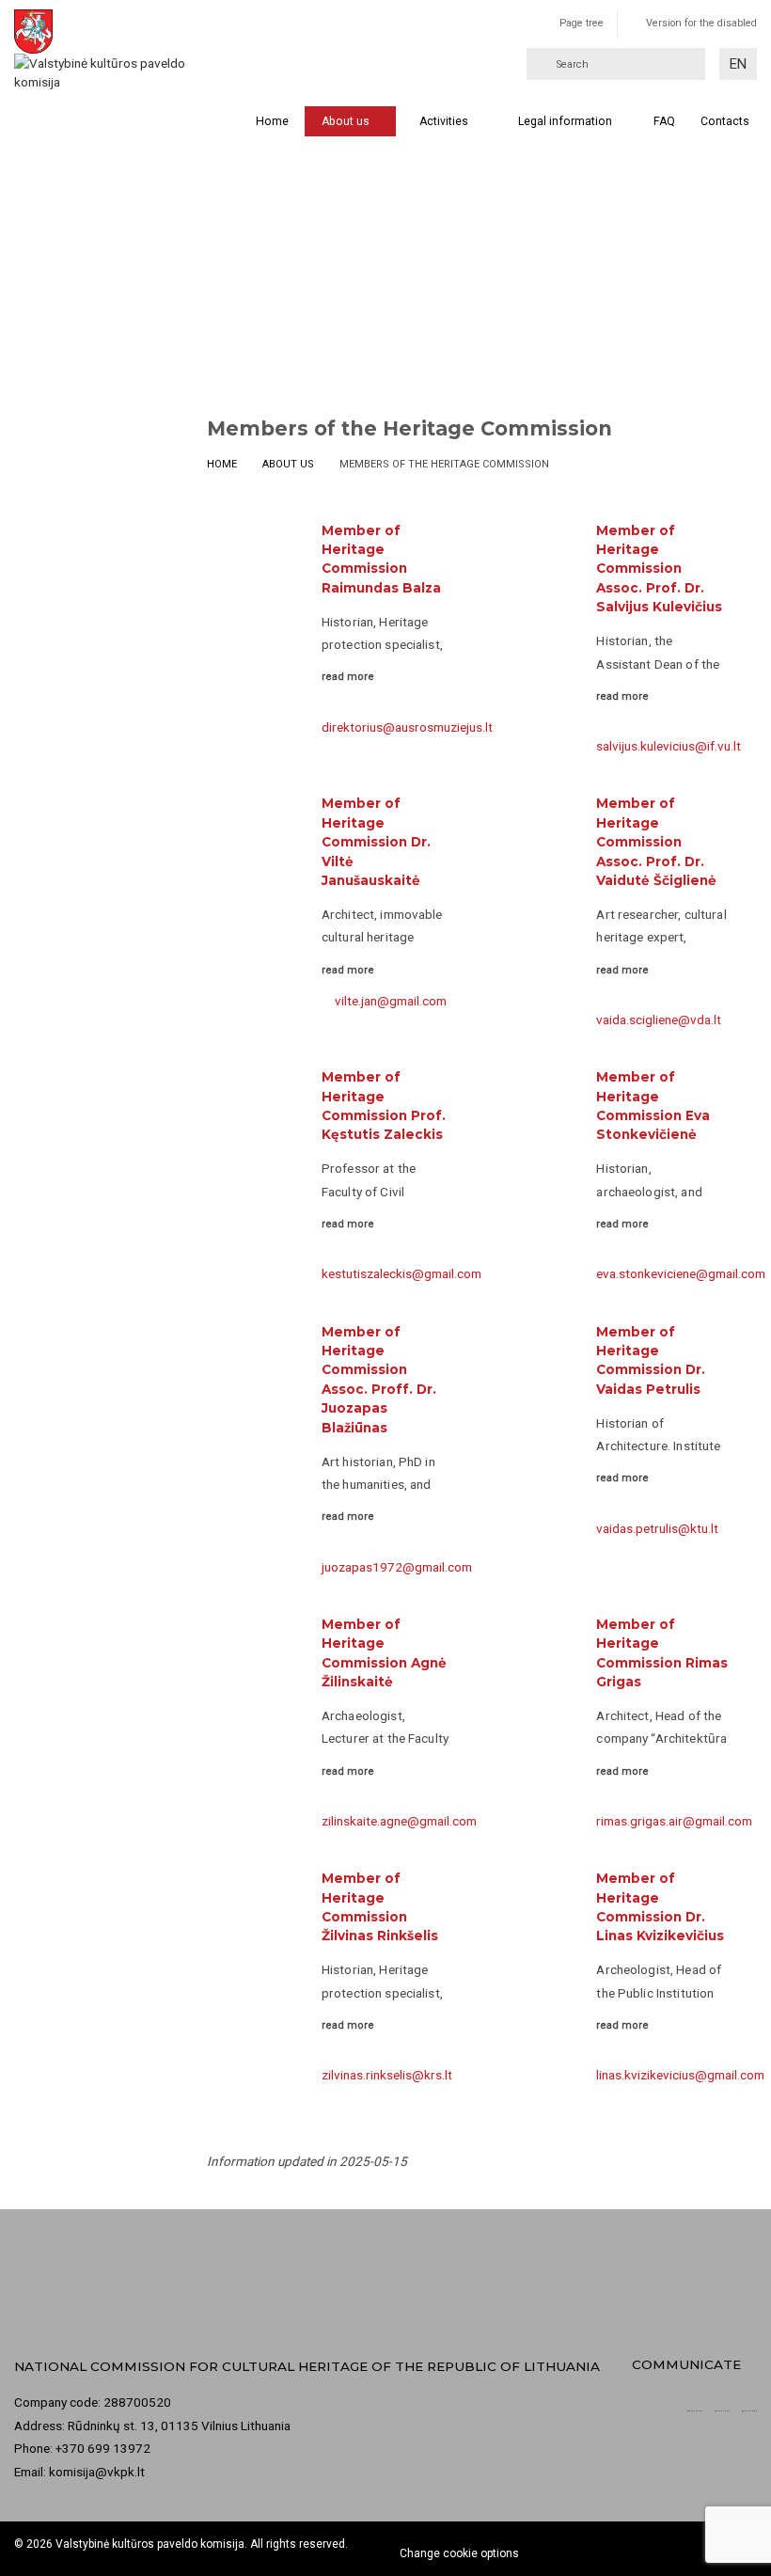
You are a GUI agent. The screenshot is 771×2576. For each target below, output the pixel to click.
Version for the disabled (701, 23)
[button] (738, 64)
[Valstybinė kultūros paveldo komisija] (112, 51)
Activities (444, 121)
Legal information (565, 121)
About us (346, 121)
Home (272, 121)
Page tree (582, 23)
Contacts (725, 121)
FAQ (664, 121)
